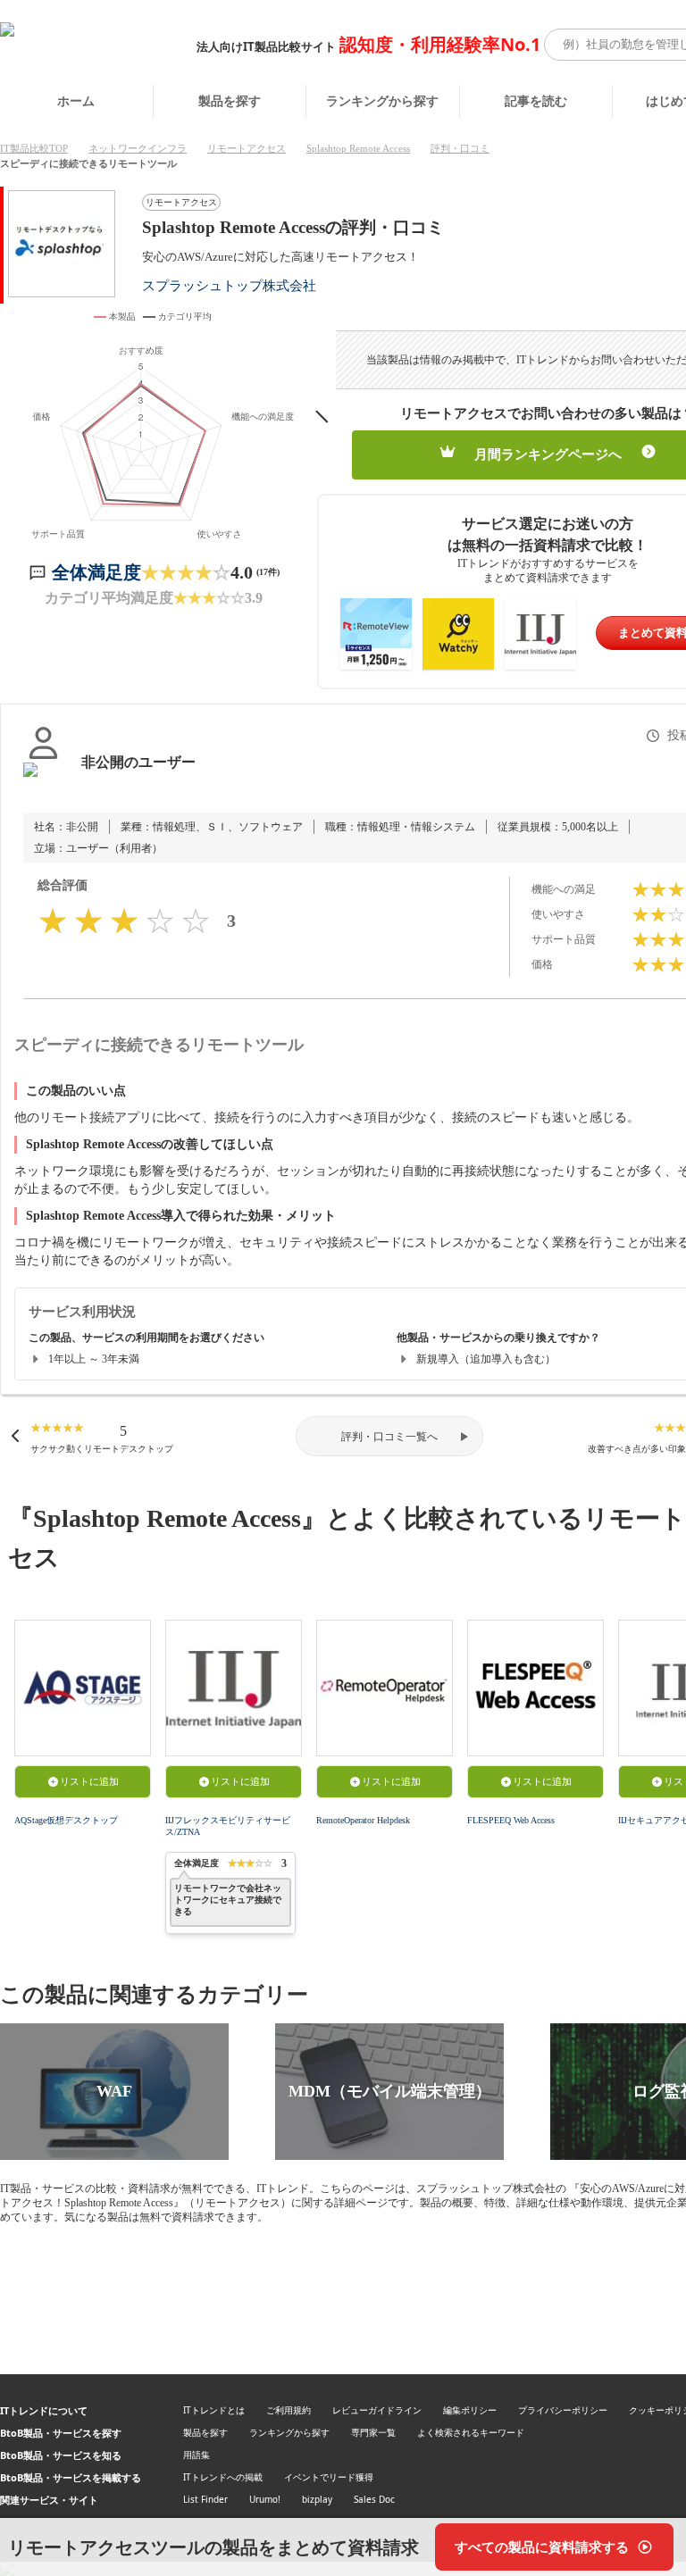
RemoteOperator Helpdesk (363, 1820)
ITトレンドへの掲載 (223, 2477)
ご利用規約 (289, 2410)
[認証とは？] (43, 780)
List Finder (205, 2499)
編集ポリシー (470, 2410)
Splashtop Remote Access (358, 148)
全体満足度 (96, 572)
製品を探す (230, 100)
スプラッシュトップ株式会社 (229, 285)
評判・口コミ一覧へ (389, 1437)
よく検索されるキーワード (471, 2432)
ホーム (76, 100)
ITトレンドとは (214, 2410)
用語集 (197, 2455)
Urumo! (265, 2499)
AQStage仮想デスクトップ (66, 1820)
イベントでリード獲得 (329, 2477)
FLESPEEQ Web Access (511, 1820)
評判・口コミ (460, 148)
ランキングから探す (382, 100)
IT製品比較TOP (34, 148)
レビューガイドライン (377, 2410)
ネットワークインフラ (138, 148)
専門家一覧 (373, 2432)
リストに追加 (89, 1781)
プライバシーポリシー (563, 2410)
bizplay (317, 2499)
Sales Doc (374, 2499)
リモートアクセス (247, 148)
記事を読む (536, 100)
